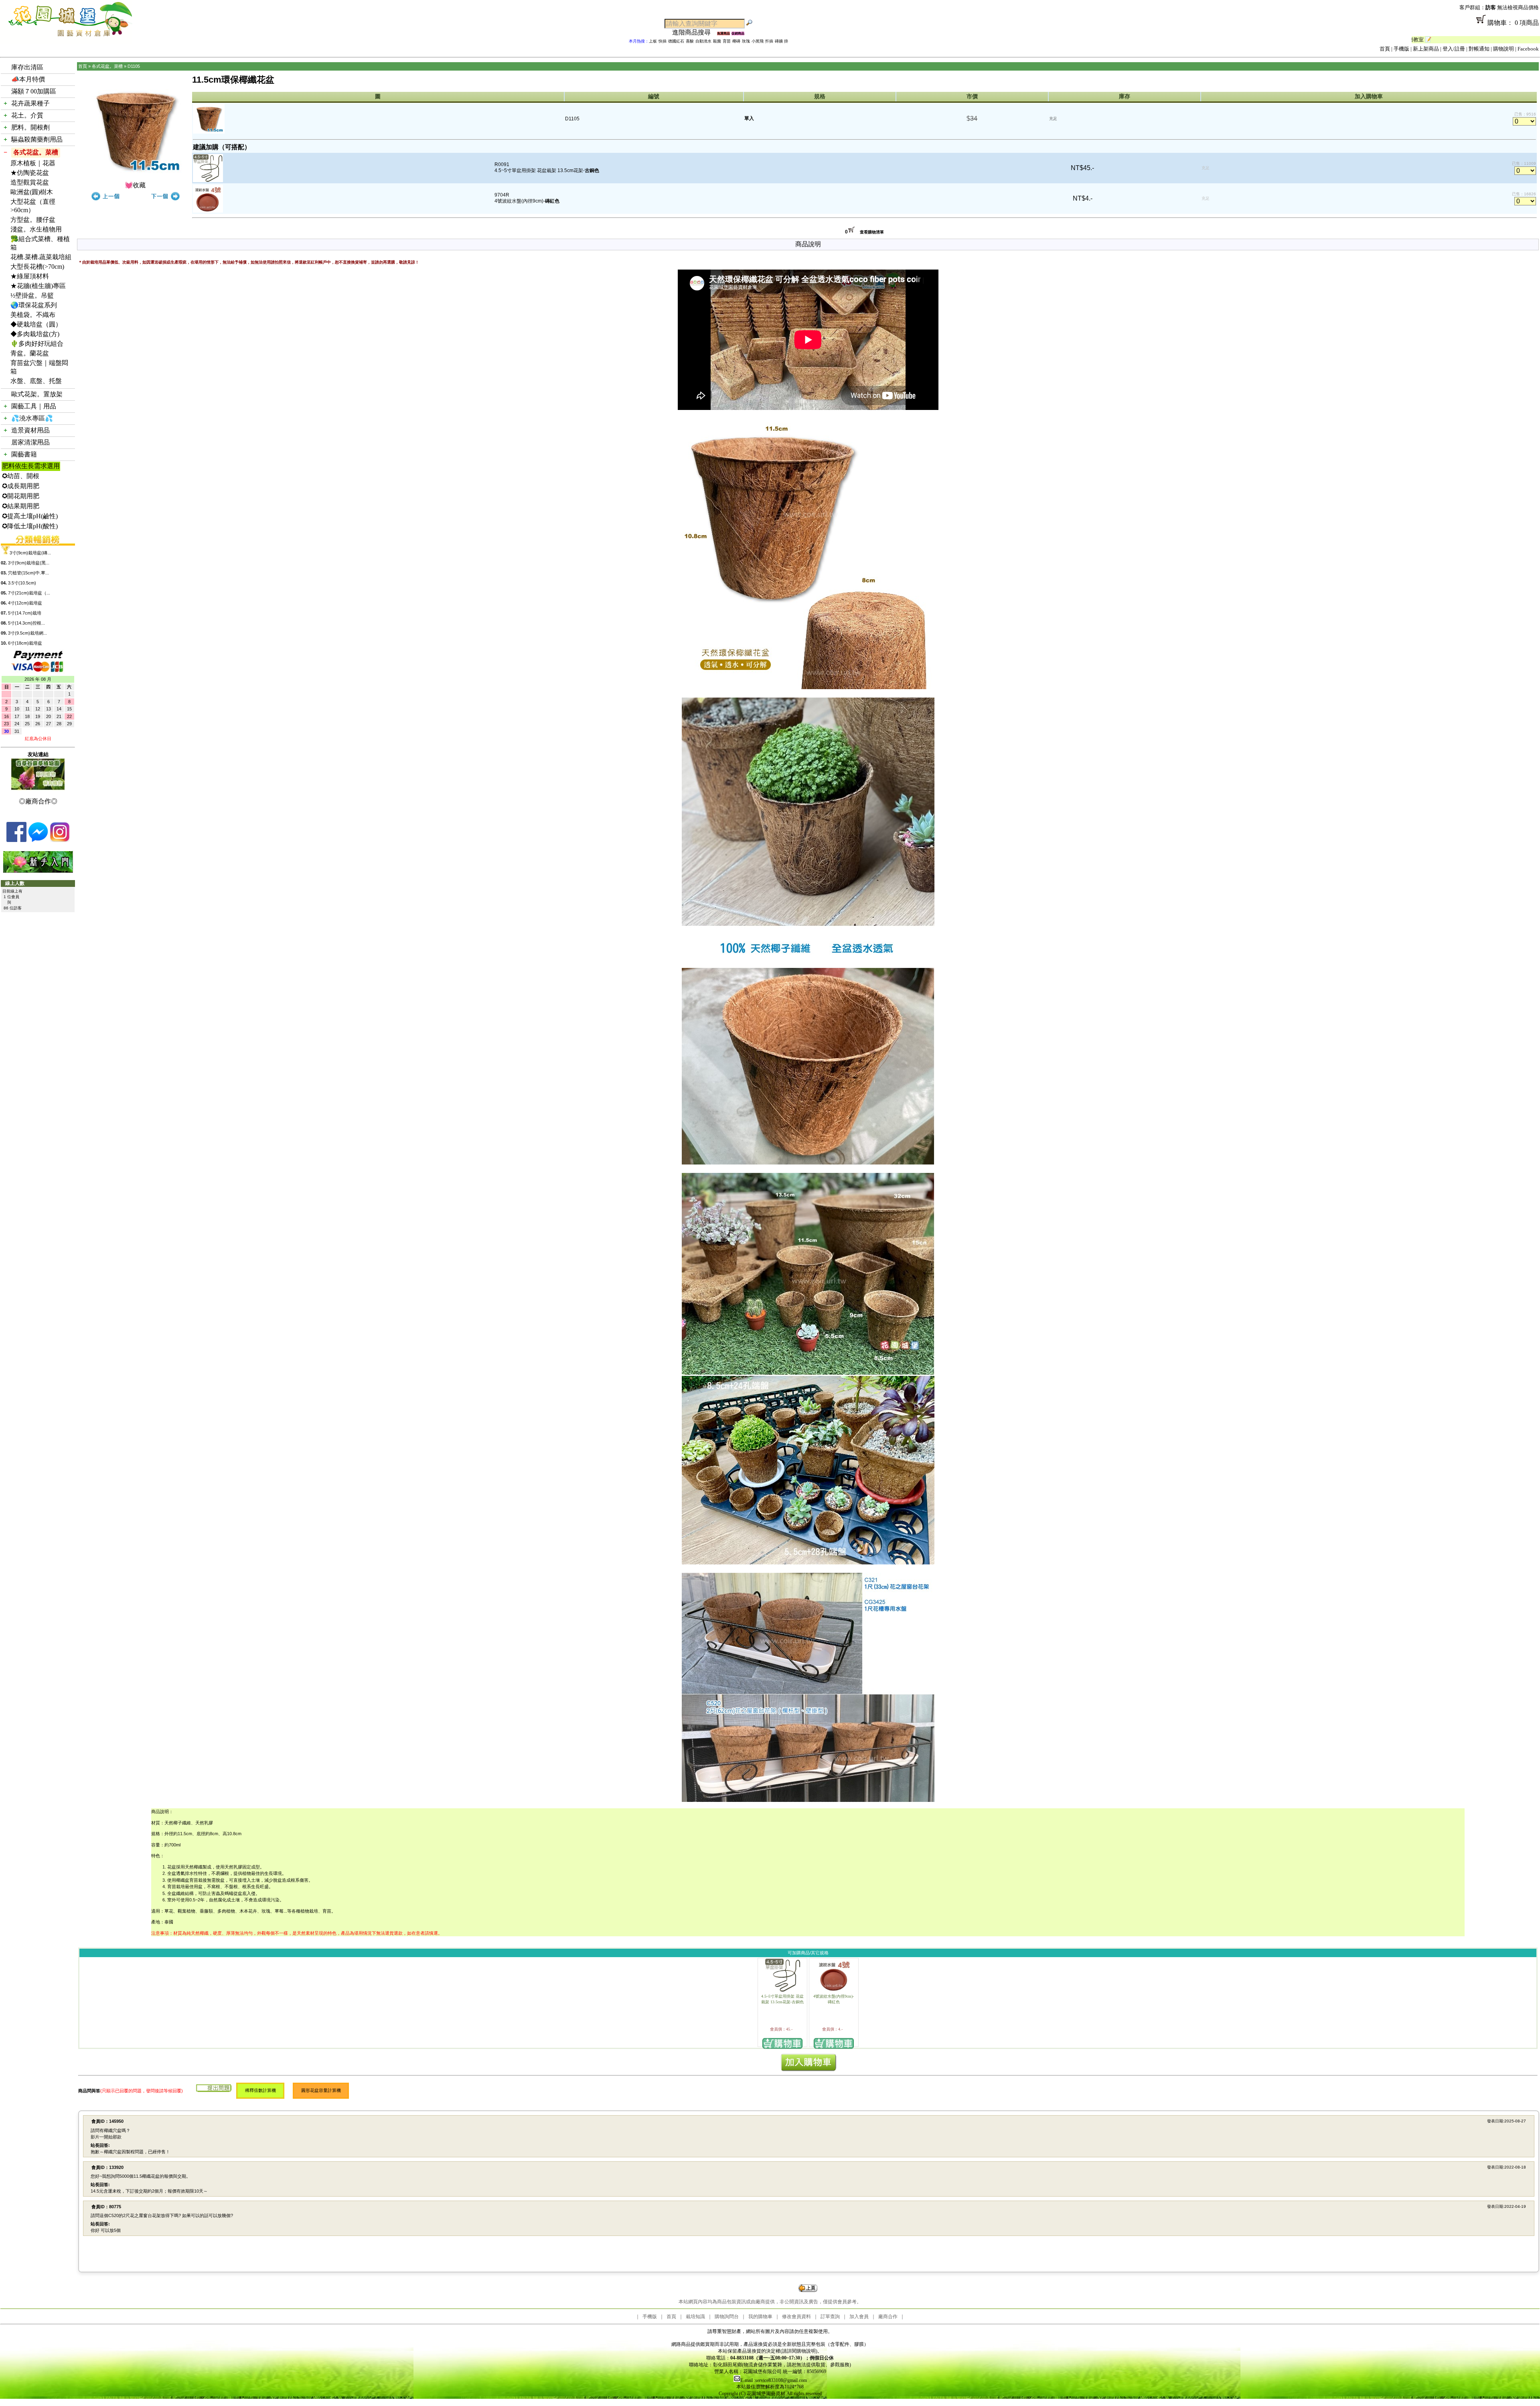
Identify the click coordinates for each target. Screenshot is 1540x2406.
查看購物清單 (872, 232)
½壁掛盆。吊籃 (32, 295)
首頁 (1385, 49)
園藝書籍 (24, 454)
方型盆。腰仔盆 (33, 220)
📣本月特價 (28, 79)
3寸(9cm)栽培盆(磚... (30, 553)
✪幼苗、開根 (21, 476)
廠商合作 (888, 2317)
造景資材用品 (30, 430)
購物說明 (1504, 49)
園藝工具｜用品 (34, 406)
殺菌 (717, 41)
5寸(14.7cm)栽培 (25, 613)
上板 (653, 41)
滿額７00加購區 (34, 91)
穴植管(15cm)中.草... (28, 573)
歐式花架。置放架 (37, 394)
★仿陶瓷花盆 (30, 173)
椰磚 (736, 41)
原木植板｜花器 (33, 163)
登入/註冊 (1454, 49)
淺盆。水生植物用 (36, 229)
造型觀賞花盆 (30, 182)
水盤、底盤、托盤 (36, 381)
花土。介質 (27, 115)
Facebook (1528, 49)
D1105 (134, 66)
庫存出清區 (27, 67)
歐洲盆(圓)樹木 (32, 192)
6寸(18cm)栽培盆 (25, 643)
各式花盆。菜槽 (36, 152)
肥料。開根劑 (30, 127)
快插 (663, 41)
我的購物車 (760, 2317)
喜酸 (690, 41)
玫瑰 (746, 41)
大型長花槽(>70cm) (37, 267)
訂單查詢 (830, 2317)
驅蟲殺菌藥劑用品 (37, 139)
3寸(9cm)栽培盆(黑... (29, 563)
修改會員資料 (796, 2317)
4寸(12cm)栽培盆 (25, 603)
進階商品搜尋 (695, 32)
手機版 (1401, 49)
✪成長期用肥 (21, 486)
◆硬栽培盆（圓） (36, 324)
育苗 (727, 41)
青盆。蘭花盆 (30, 353)
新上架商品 (1426, 49)
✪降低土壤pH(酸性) (30, 526)
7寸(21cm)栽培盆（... (29, 593)
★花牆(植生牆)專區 (38, 286)
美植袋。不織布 (33, 315)
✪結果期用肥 (21, 506)
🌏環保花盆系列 (34, 305)
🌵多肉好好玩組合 (37, 344)
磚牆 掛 (781, 41)
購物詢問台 (727, 2317)
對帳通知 (1479, 49)
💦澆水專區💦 (32, 418)
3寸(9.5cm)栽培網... (27, 633)
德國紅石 (676, 41)
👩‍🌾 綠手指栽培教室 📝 (1434, 40)
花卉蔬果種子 (30, 103)
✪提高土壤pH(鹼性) (30, 516)
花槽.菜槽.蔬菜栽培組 (41, 257)
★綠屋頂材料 (30, 276)
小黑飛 (758, 41)
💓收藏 (135, 185)
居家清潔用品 (30, 442)
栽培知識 (695, 2317)
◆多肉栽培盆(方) (35, 334)
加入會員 (859, 2317)
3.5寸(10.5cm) (22, 583)
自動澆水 (703, 41)
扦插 (769, 41)
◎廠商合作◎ (38, 801)
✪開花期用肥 (21, 496)
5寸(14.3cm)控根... (26, 623)
